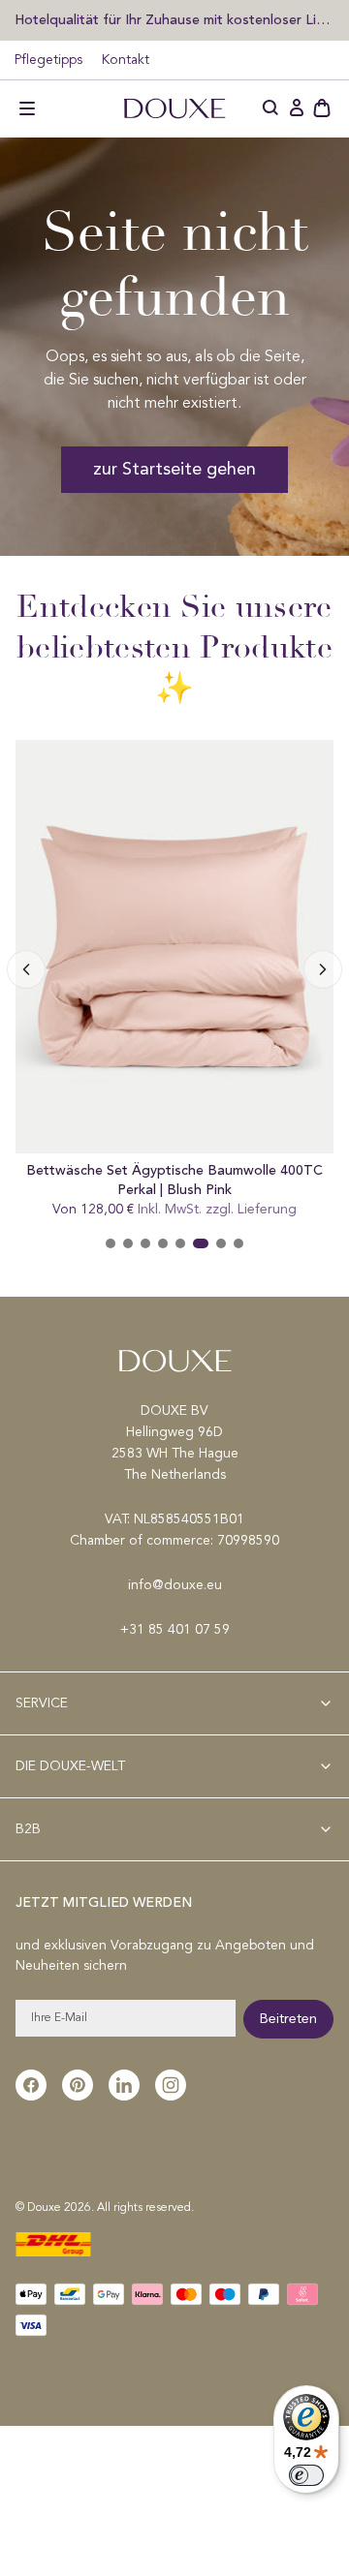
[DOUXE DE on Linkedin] (124, 2085)
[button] (27, 108)
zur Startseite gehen (174, 470)
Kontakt (126, 60)
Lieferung (267, 1210)
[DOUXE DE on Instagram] (171, 2085)
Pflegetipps (48, 60)
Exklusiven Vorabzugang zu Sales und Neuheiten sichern (174, 19)
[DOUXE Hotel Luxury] (174, 108)
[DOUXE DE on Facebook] (31, 2085)
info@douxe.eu (175, 1585)
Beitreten (288, 2019)
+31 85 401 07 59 (175, 1630)
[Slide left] (323, 969)
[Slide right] (26, 969)
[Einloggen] (297, 108)
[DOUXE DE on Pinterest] (78, 2085)
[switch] (306, 2475)
